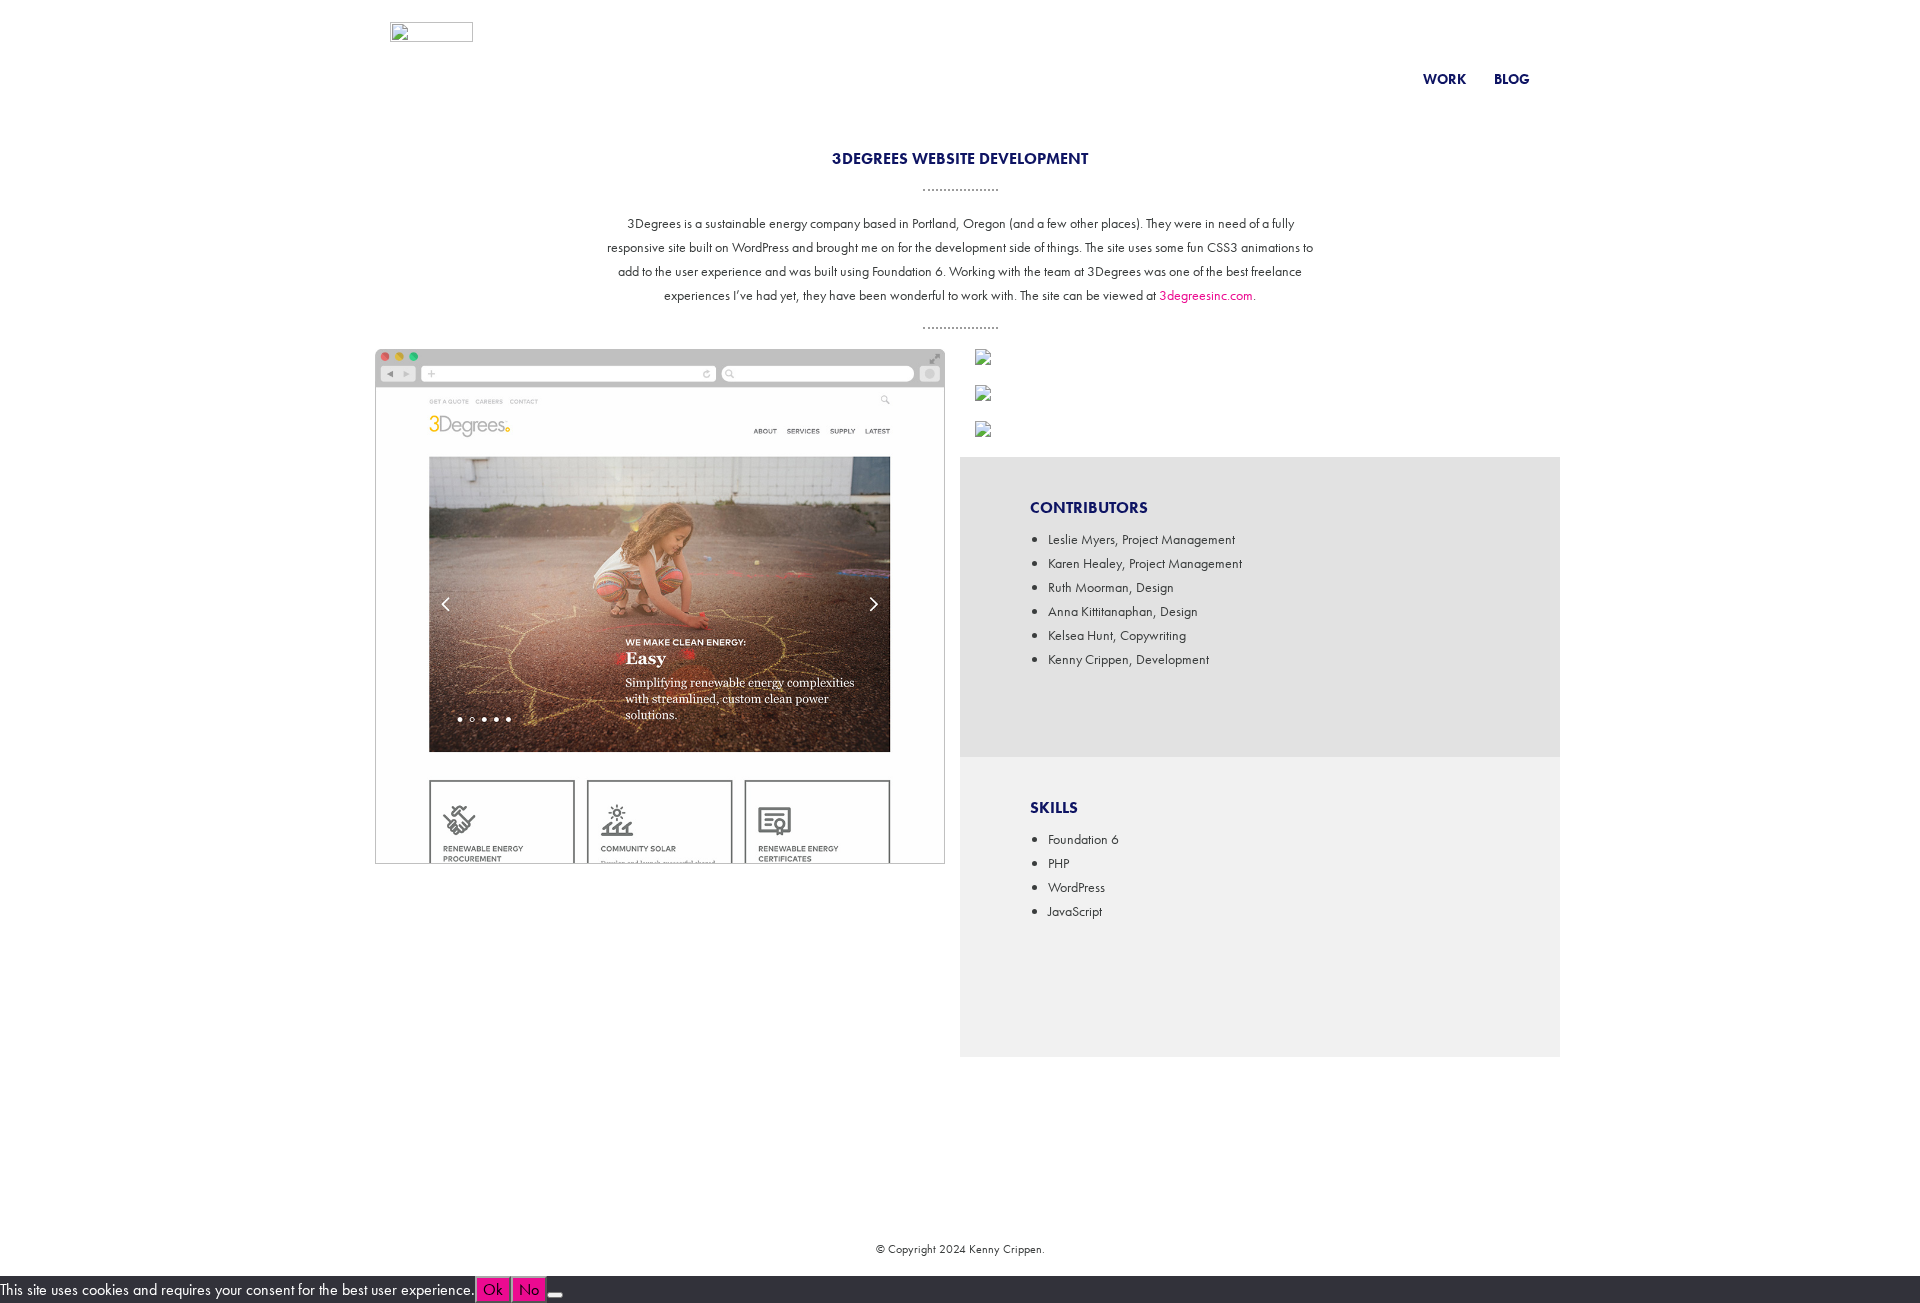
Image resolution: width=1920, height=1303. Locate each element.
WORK (1444, 79)
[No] (555, 1295)
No (529, 1289)
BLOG (1512, 79)
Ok (493, 1289)
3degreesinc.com (1206, 295)
